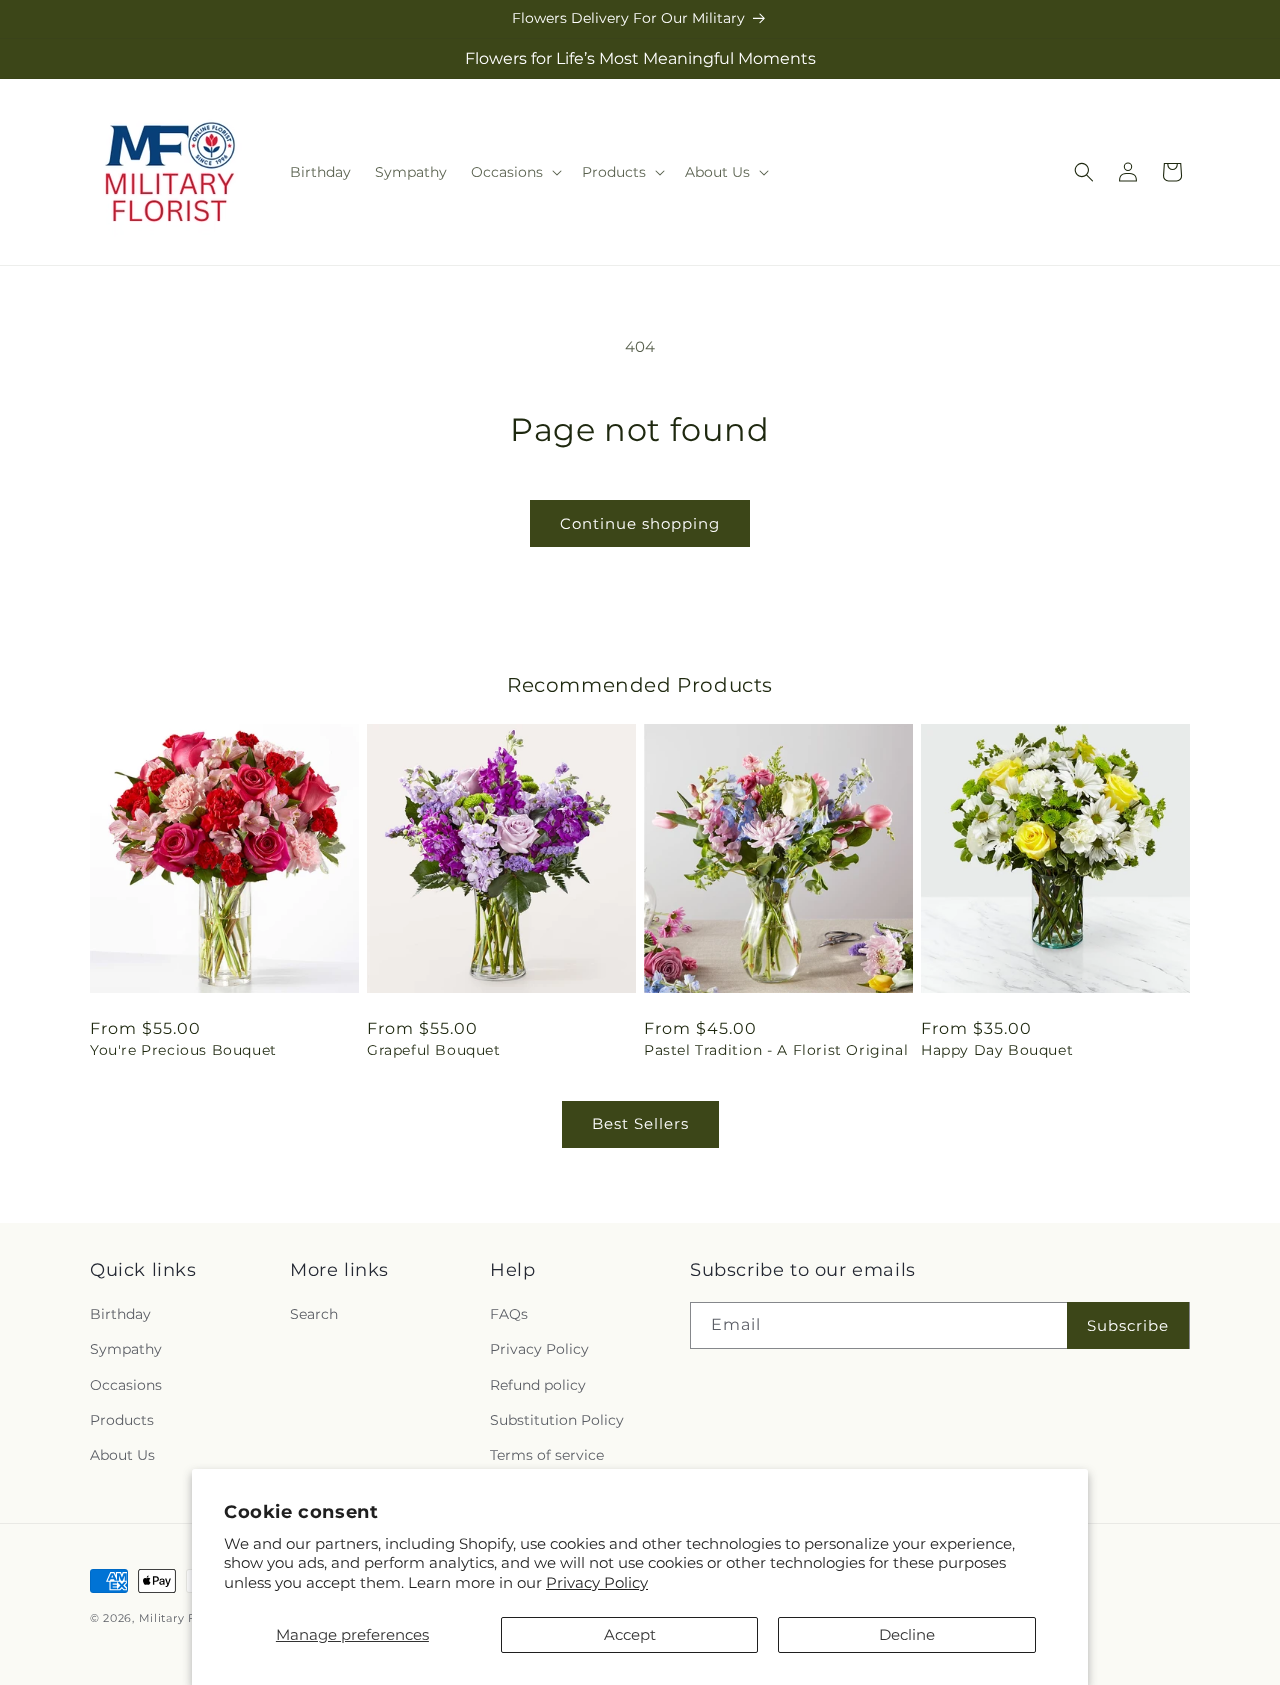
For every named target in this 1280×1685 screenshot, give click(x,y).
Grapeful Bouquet (434, 1050)
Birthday (120, 1314)
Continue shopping (640, 523)
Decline (907, 1634)
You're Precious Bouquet (183, 1050)
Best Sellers (640, 1123)
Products (122, 1420)
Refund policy (538, 1385)
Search (314, 1314)
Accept (630, 1634)
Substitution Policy (557, 1420)
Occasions (126, 1385)
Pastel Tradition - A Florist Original (776, 1050)
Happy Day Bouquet (997, 1050)
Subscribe (1128, 1325)
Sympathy (126, 1349)
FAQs (509, 1314)
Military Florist (182, 1618)
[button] (514, 172)
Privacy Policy (597, 1582)
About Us (122, 1455)
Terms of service (547, 1455)
